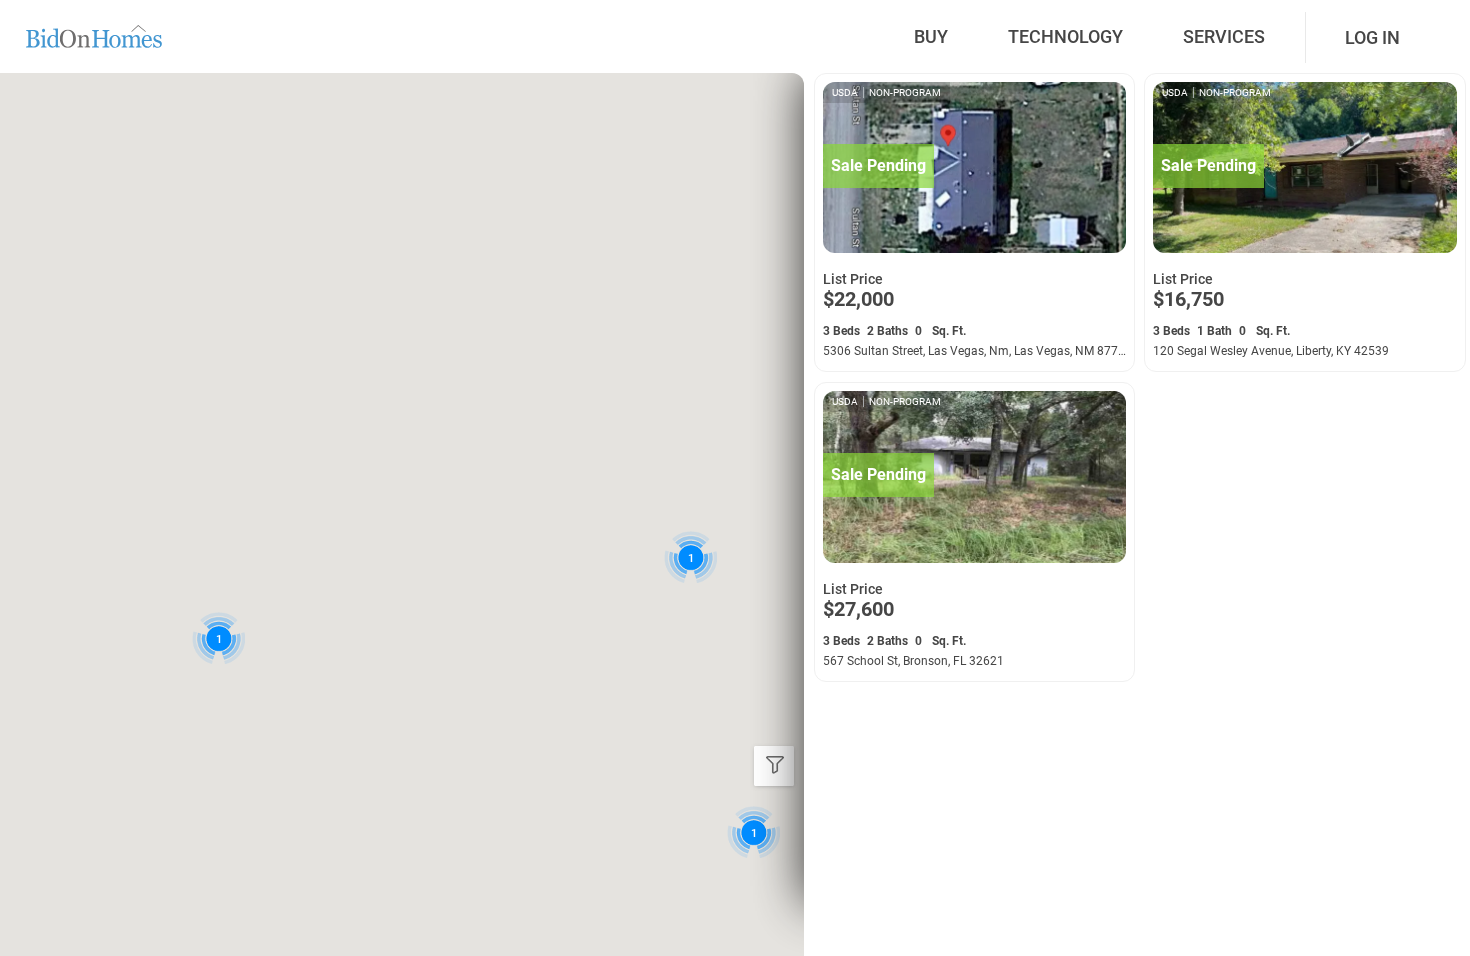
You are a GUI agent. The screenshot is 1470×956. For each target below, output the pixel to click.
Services (1224, 36)
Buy (931, 36)
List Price (853, 279)
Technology (1065, 36)
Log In (1372, 37)
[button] (753, 832)
